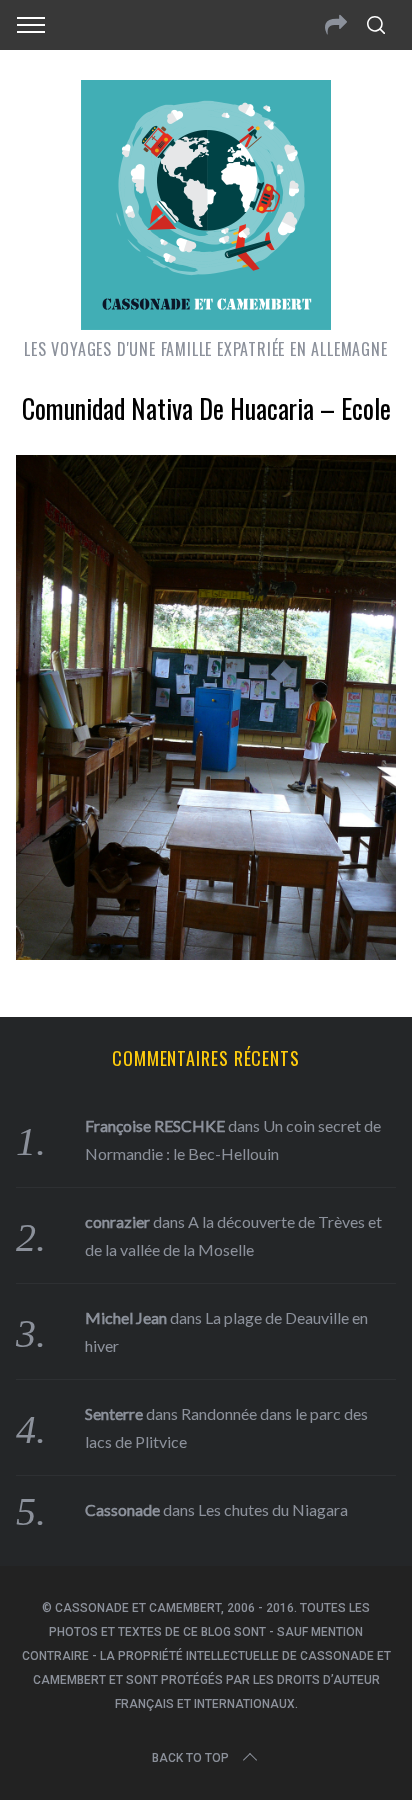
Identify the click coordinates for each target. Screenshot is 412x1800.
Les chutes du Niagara (273, 1509)
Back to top (190, 1758)
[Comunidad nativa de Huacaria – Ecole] (205, 953)
